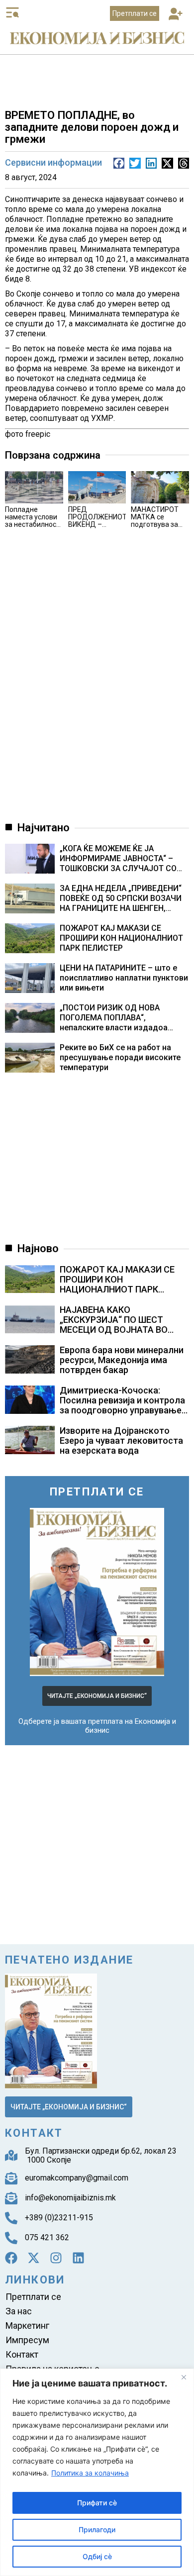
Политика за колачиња (90, 2473)
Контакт (22, 2354)
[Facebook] (11, 2258)
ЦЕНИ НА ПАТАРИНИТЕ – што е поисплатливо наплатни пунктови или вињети (124, 978)
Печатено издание (69, 1960)
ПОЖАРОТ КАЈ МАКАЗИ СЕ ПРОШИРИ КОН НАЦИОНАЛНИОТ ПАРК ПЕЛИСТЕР (121, 938)
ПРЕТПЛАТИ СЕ (97, 1492)
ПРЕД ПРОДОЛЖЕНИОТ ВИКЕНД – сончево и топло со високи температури (97, 528)
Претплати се (33, 2297)
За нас (19, 2311)
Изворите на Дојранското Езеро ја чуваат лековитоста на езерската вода (121, 1440)
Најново (38, 1248)
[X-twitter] (34, 2258)
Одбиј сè (97, 2556)
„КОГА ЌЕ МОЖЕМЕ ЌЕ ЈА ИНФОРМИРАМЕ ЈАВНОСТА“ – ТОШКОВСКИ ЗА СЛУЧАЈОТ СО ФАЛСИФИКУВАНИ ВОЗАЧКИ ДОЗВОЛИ (118, 859)
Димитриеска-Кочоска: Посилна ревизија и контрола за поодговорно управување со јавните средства (122, 1405)
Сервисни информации (53, 162)
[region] (97, 2472)
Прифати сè (97, 2503)
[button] (175, 15)
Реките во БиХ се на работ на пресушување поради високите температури (120, 1057)
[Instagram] (56, 2258)
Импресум (27, 2340)
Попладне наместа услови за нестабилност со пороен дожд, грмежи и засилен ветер (32, 528)
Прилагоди (97, 2529)
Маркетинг (27, 2326)
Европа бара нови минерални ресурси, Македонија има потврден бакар (122, 1360)
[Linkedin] (78, 2258)
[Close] (184, 2377)
